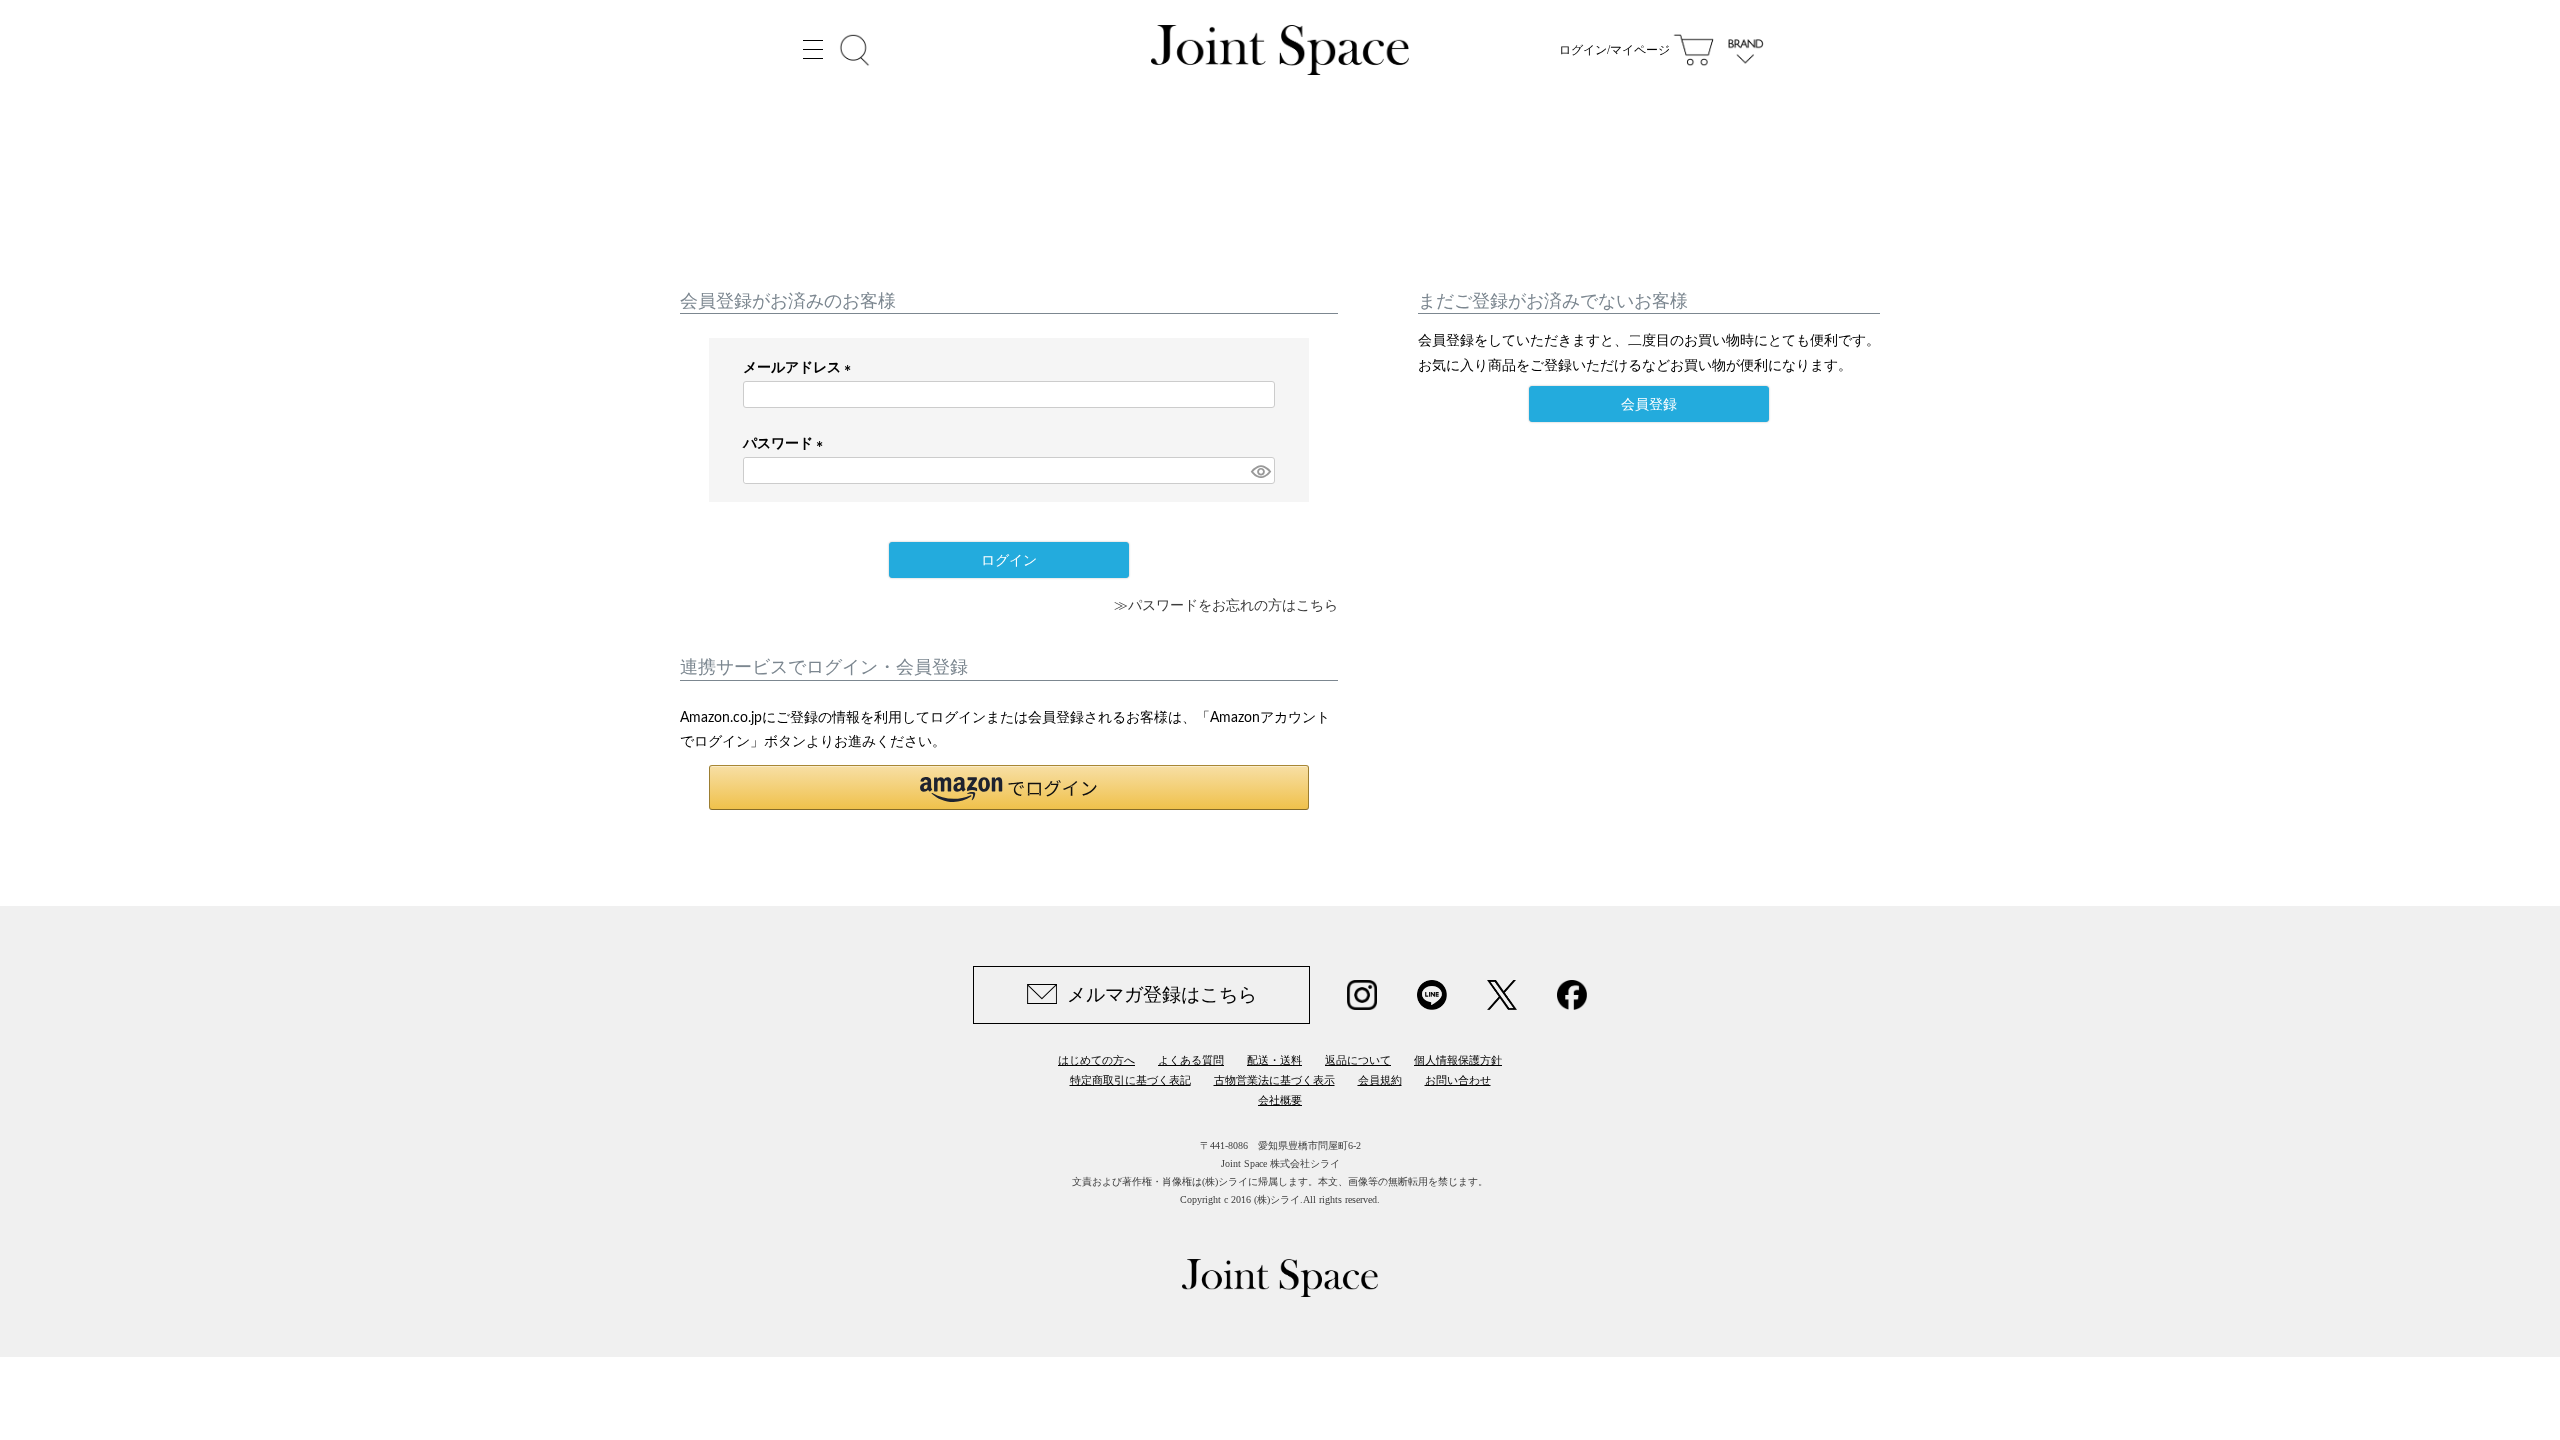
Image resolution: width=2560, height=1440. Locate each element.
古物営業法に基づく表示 (1274, 1080)
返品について (1358, 1060)
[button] (1009, 787)
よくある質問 (1191, 1060)
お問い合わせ (1458, 1080)
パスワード (786, 444)
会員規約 (1380, 1080)
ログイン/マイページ (1614, 50)
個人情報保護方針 (1458, 1060)
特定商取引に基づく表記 (1130, 1080)
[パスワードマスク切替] (1260, 471)
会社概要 (1280, 1100)
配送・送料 (1274, 1060)
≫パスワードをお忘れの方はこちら (1226, 606)
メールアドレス (800, 368)
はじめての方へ (1096, 1060)
